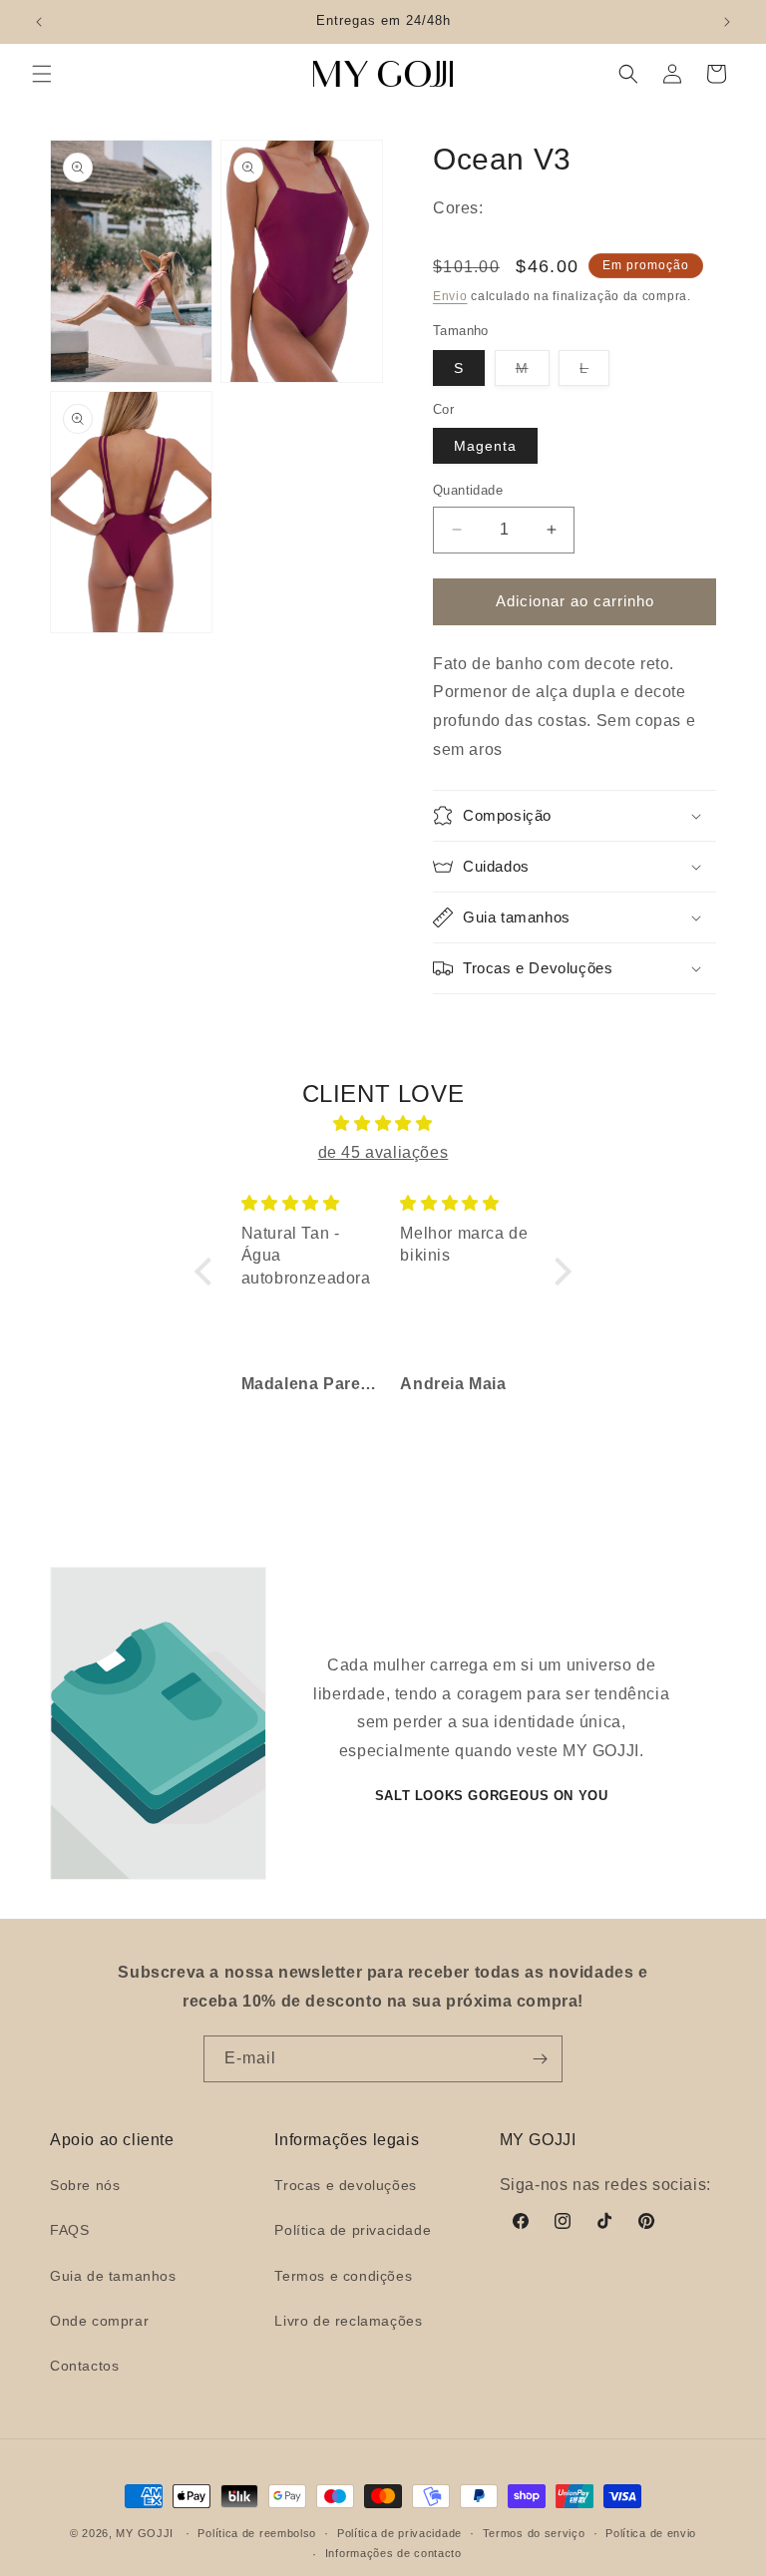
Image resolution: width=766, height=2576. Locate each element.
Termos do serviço (534, 2533)
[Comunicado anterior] (39, 22)
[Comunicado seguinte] (727, 22)
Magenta (485, 446)
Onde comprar (99, 2321)
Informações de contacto (393, 2553)
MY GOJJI (145, 2533)
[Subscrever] (540, 2059)
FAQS (69, 2230)
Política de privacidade (353, 2230)
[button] (42, 74)
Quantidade (468, 490)
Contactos (84, 2366)
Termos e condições (343, 2276)
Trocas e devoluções (345, 2185)
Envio (450, 296)
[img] (383, 1124)
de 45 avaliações (383, 1152)
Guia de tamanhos (113, 2276)
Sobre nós (85, 2185)
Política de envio (651, 2533)
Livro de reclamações (348, 2321)
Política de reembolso (257, 2533)
